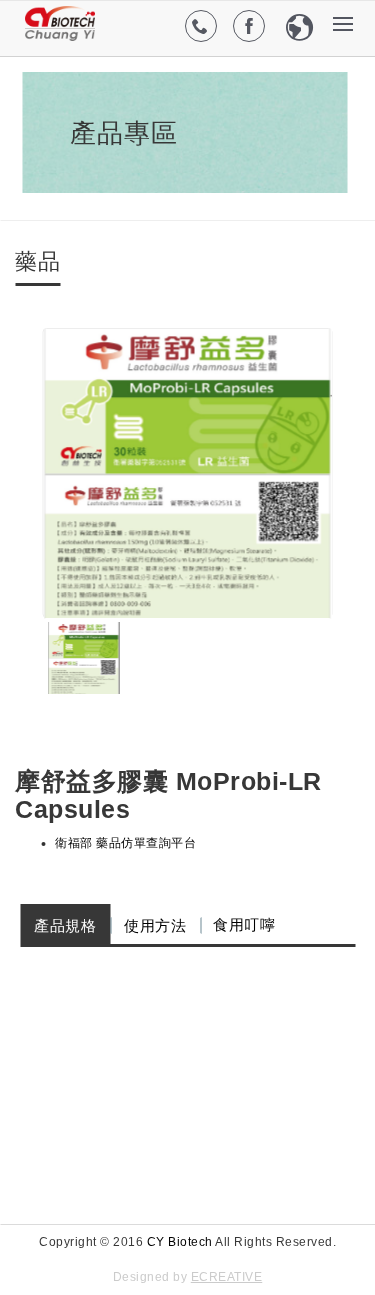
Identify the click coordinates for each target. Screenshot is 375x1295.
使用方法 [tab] (155, 925)
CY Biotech (180, 1242)
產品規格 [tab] (65, 925)
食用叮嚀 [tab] (244, 924)
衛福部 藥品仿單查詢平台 (125, 843)
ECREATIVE (227, 1277)
